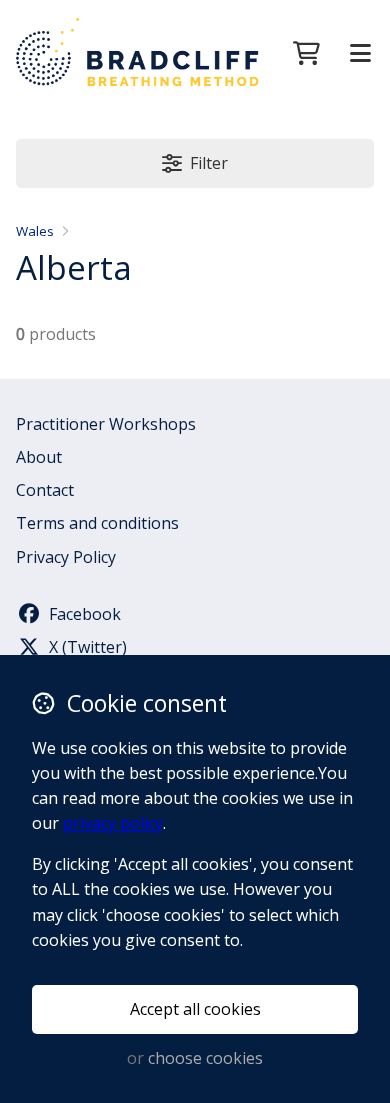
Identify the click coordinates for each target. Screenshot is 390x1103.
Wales (35, 231)
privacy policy (113, 823)
